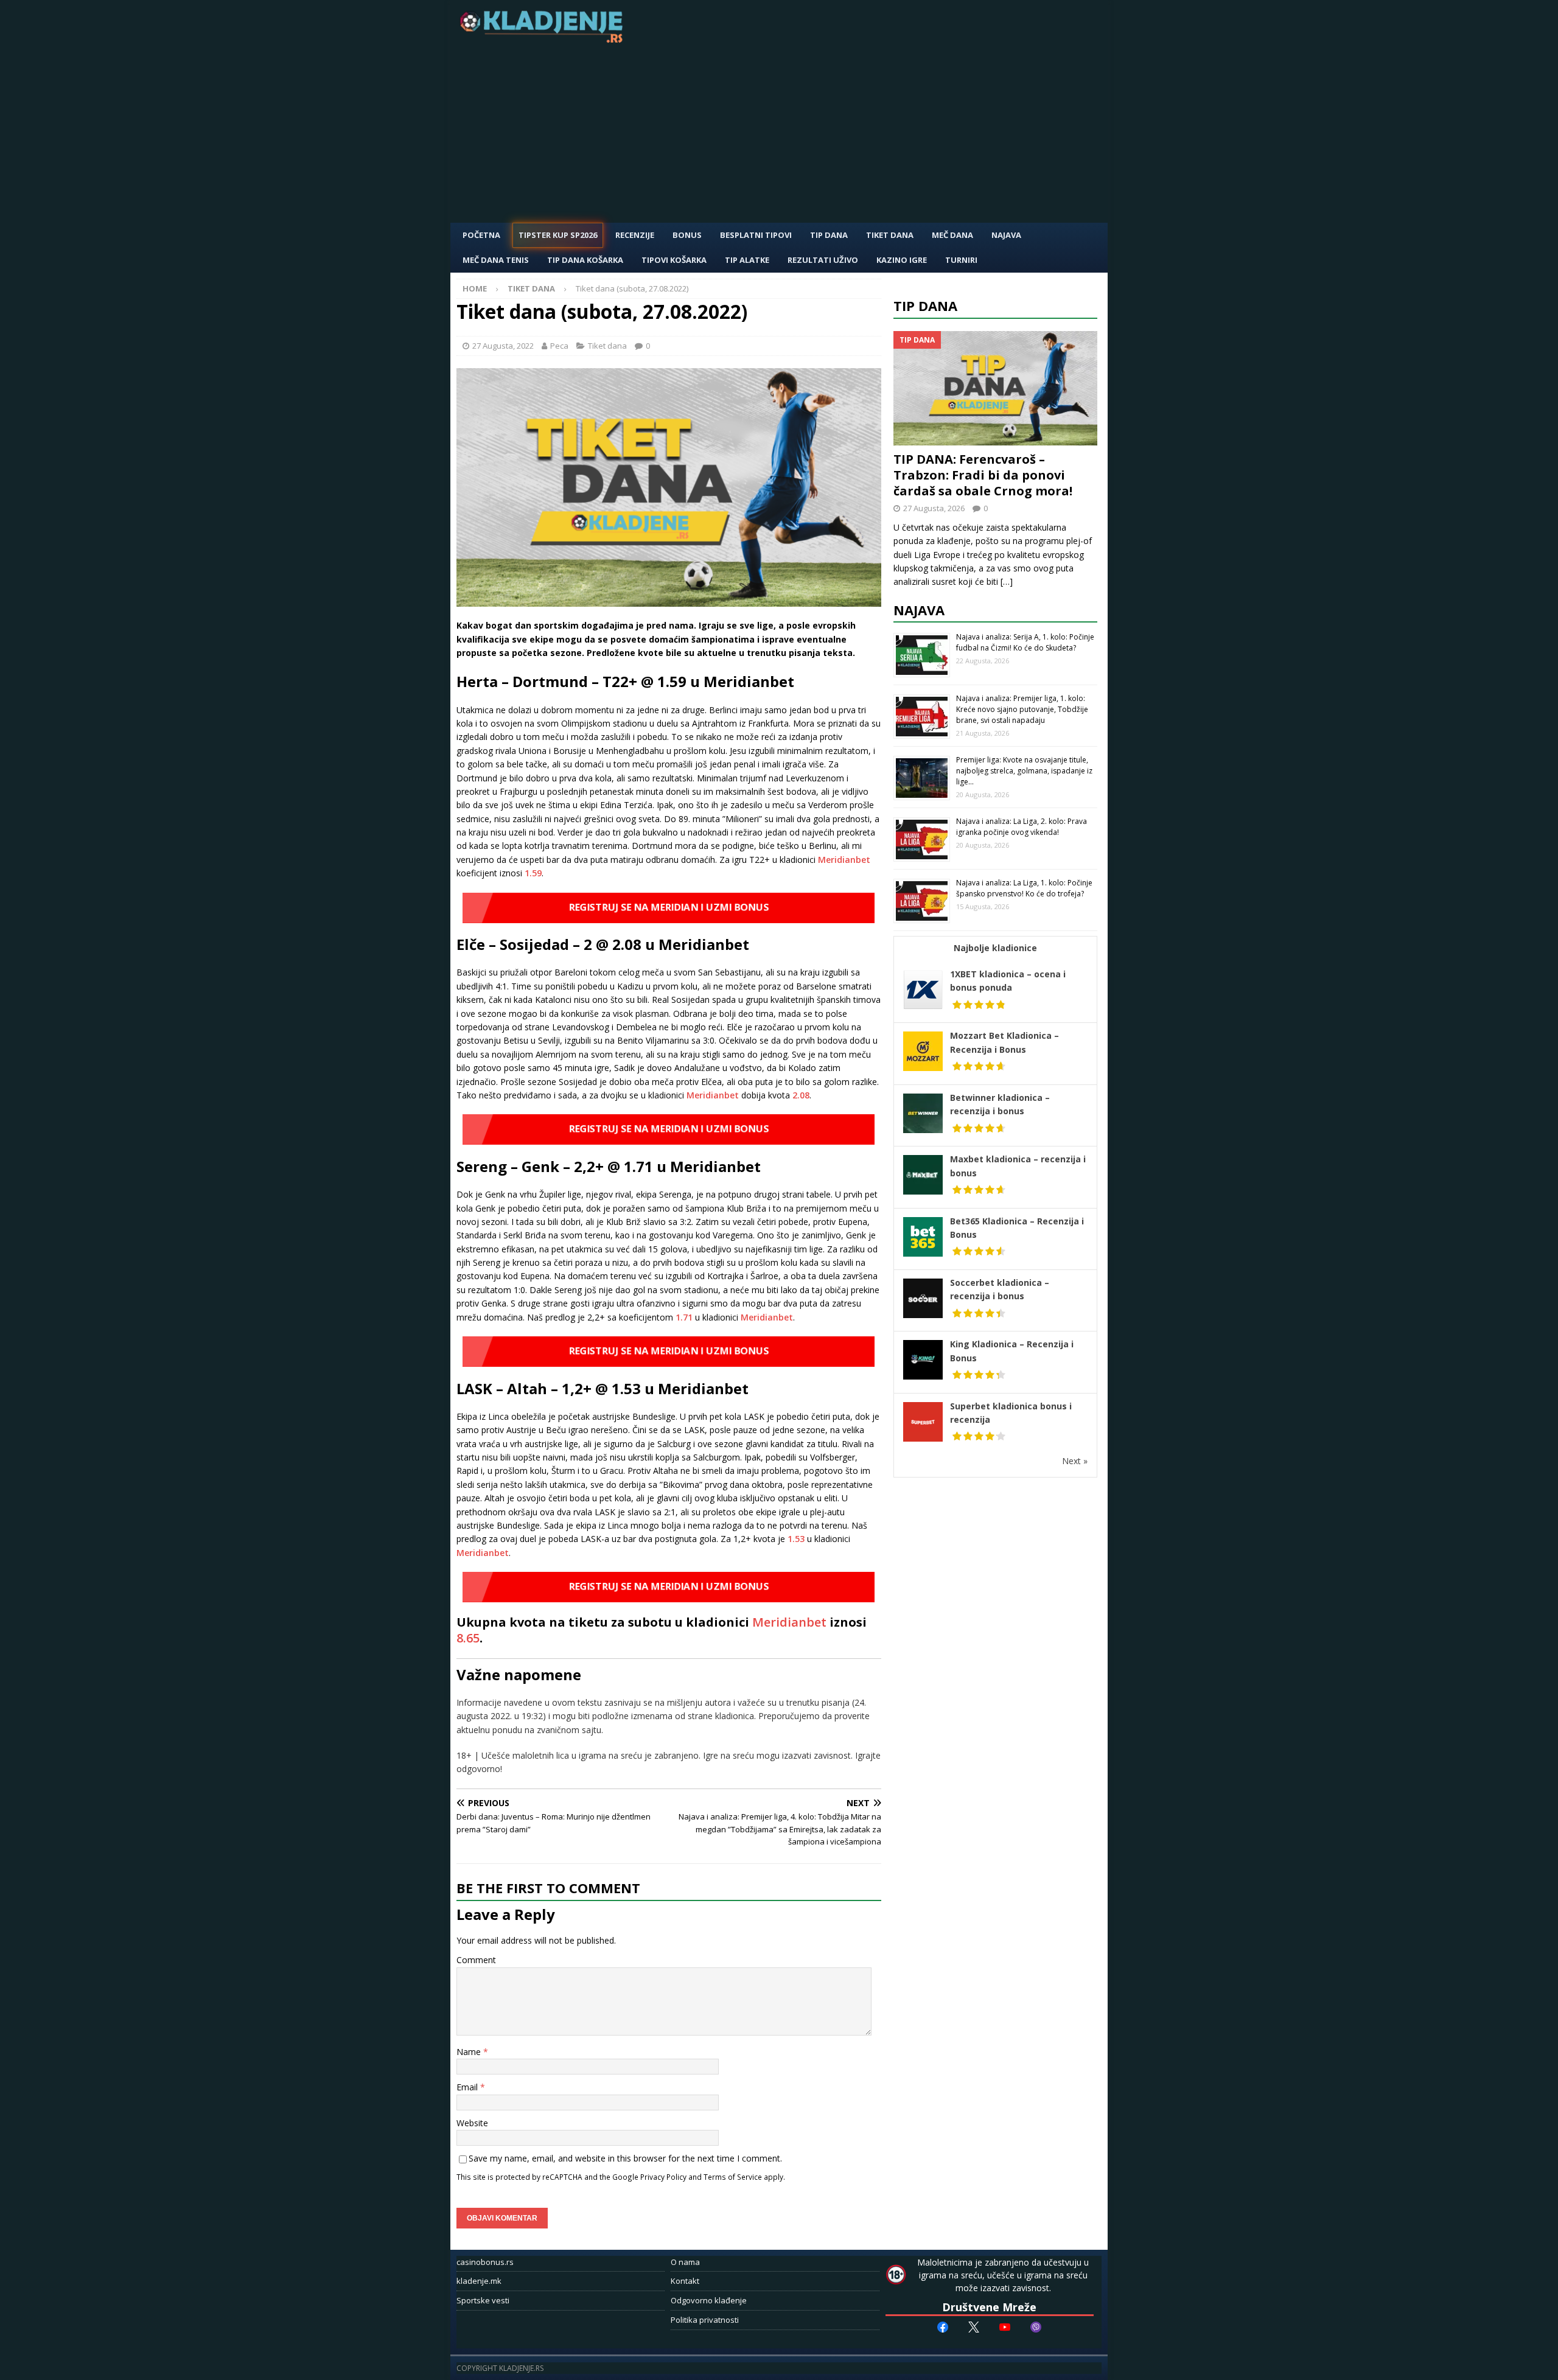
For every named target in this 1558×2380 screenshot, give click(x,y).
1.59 (533, 873)
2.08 (801, 1095)
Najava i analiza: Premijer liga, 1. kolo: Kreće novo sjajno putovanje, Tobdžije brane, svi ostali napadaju (1022, 709)
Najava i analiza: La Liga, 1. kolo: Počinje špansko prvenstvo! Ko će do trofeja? (1024, 888)
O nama (685, 2262)
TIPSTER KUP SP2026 (558, 235)
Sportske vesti (483, 2300)
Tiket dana (890, 235)
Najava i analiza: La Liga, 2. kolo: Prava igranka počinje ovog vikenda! (1022, 827)
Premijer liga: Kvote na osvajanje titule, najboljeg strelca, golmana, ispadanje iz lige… (1024, 771)
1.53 (796, 1539)
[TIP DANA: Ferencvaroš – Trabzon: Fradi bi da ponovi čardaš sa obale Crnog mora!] (996, 389)
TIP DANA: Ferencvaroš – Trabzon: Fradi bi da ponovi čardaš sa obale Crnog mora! (983, 475)
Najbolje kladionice (995, 948)
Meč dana (952, 235)
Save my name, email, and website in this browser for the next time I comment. (625, 2158)
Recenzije (635, 235)
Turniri (961, 260)
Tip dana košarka (585, 260)
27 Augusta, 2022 (503, 346)
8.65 (468, 1638)
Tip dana (925, 305)
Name (470, 2052)
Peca (559, 346)
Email (468, 2087)
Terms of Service (733, 2177)
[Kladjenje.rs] (544, 39)
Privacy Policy (663, 2177)
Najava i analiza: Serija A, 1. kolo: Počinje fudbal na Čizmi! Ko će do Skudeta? (1025, 642)
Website (472, 2123)
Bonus (687, 235)
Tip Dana (829, 235)
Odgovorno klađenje (709, 2300)
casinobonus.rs (485, 2262)
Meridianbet (844, 860)
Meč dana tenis (496, 260)
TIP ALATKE (747, 260)
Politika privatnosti (705, 2320)
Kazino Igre (902, 260)
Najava (1006, 235)
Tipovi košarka (674, 260)
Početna (481, 235)
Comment (476, 1960)
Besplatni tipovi (756, 235)
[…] (1007, 581)
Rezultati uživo (823, 260)
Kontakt (685, 2281)
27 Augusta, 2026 (934, 508)
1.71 (684, 1317)
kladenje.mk (479, 2281)
